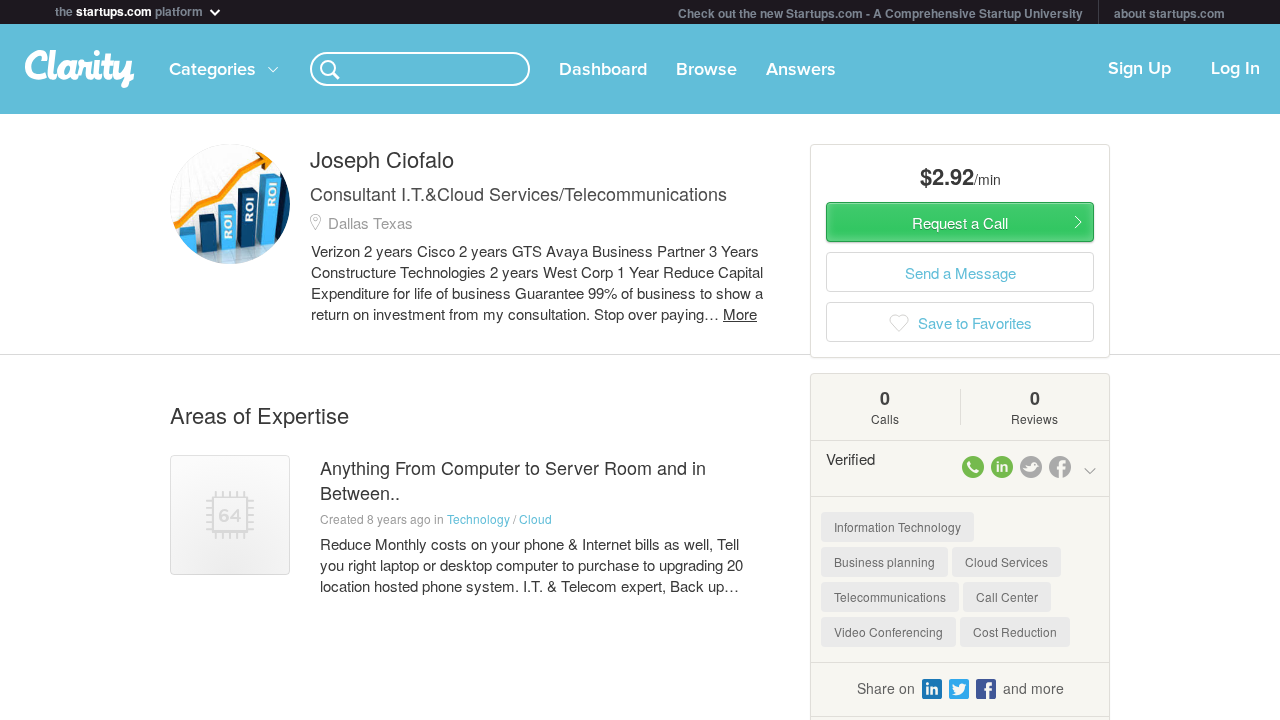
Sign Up (1139, 69)
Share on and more (960, 688)
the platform (130, 9)
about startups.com (1169, 13)
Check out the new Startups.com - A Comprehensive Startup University (880, 13)
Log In (1235, 69)
